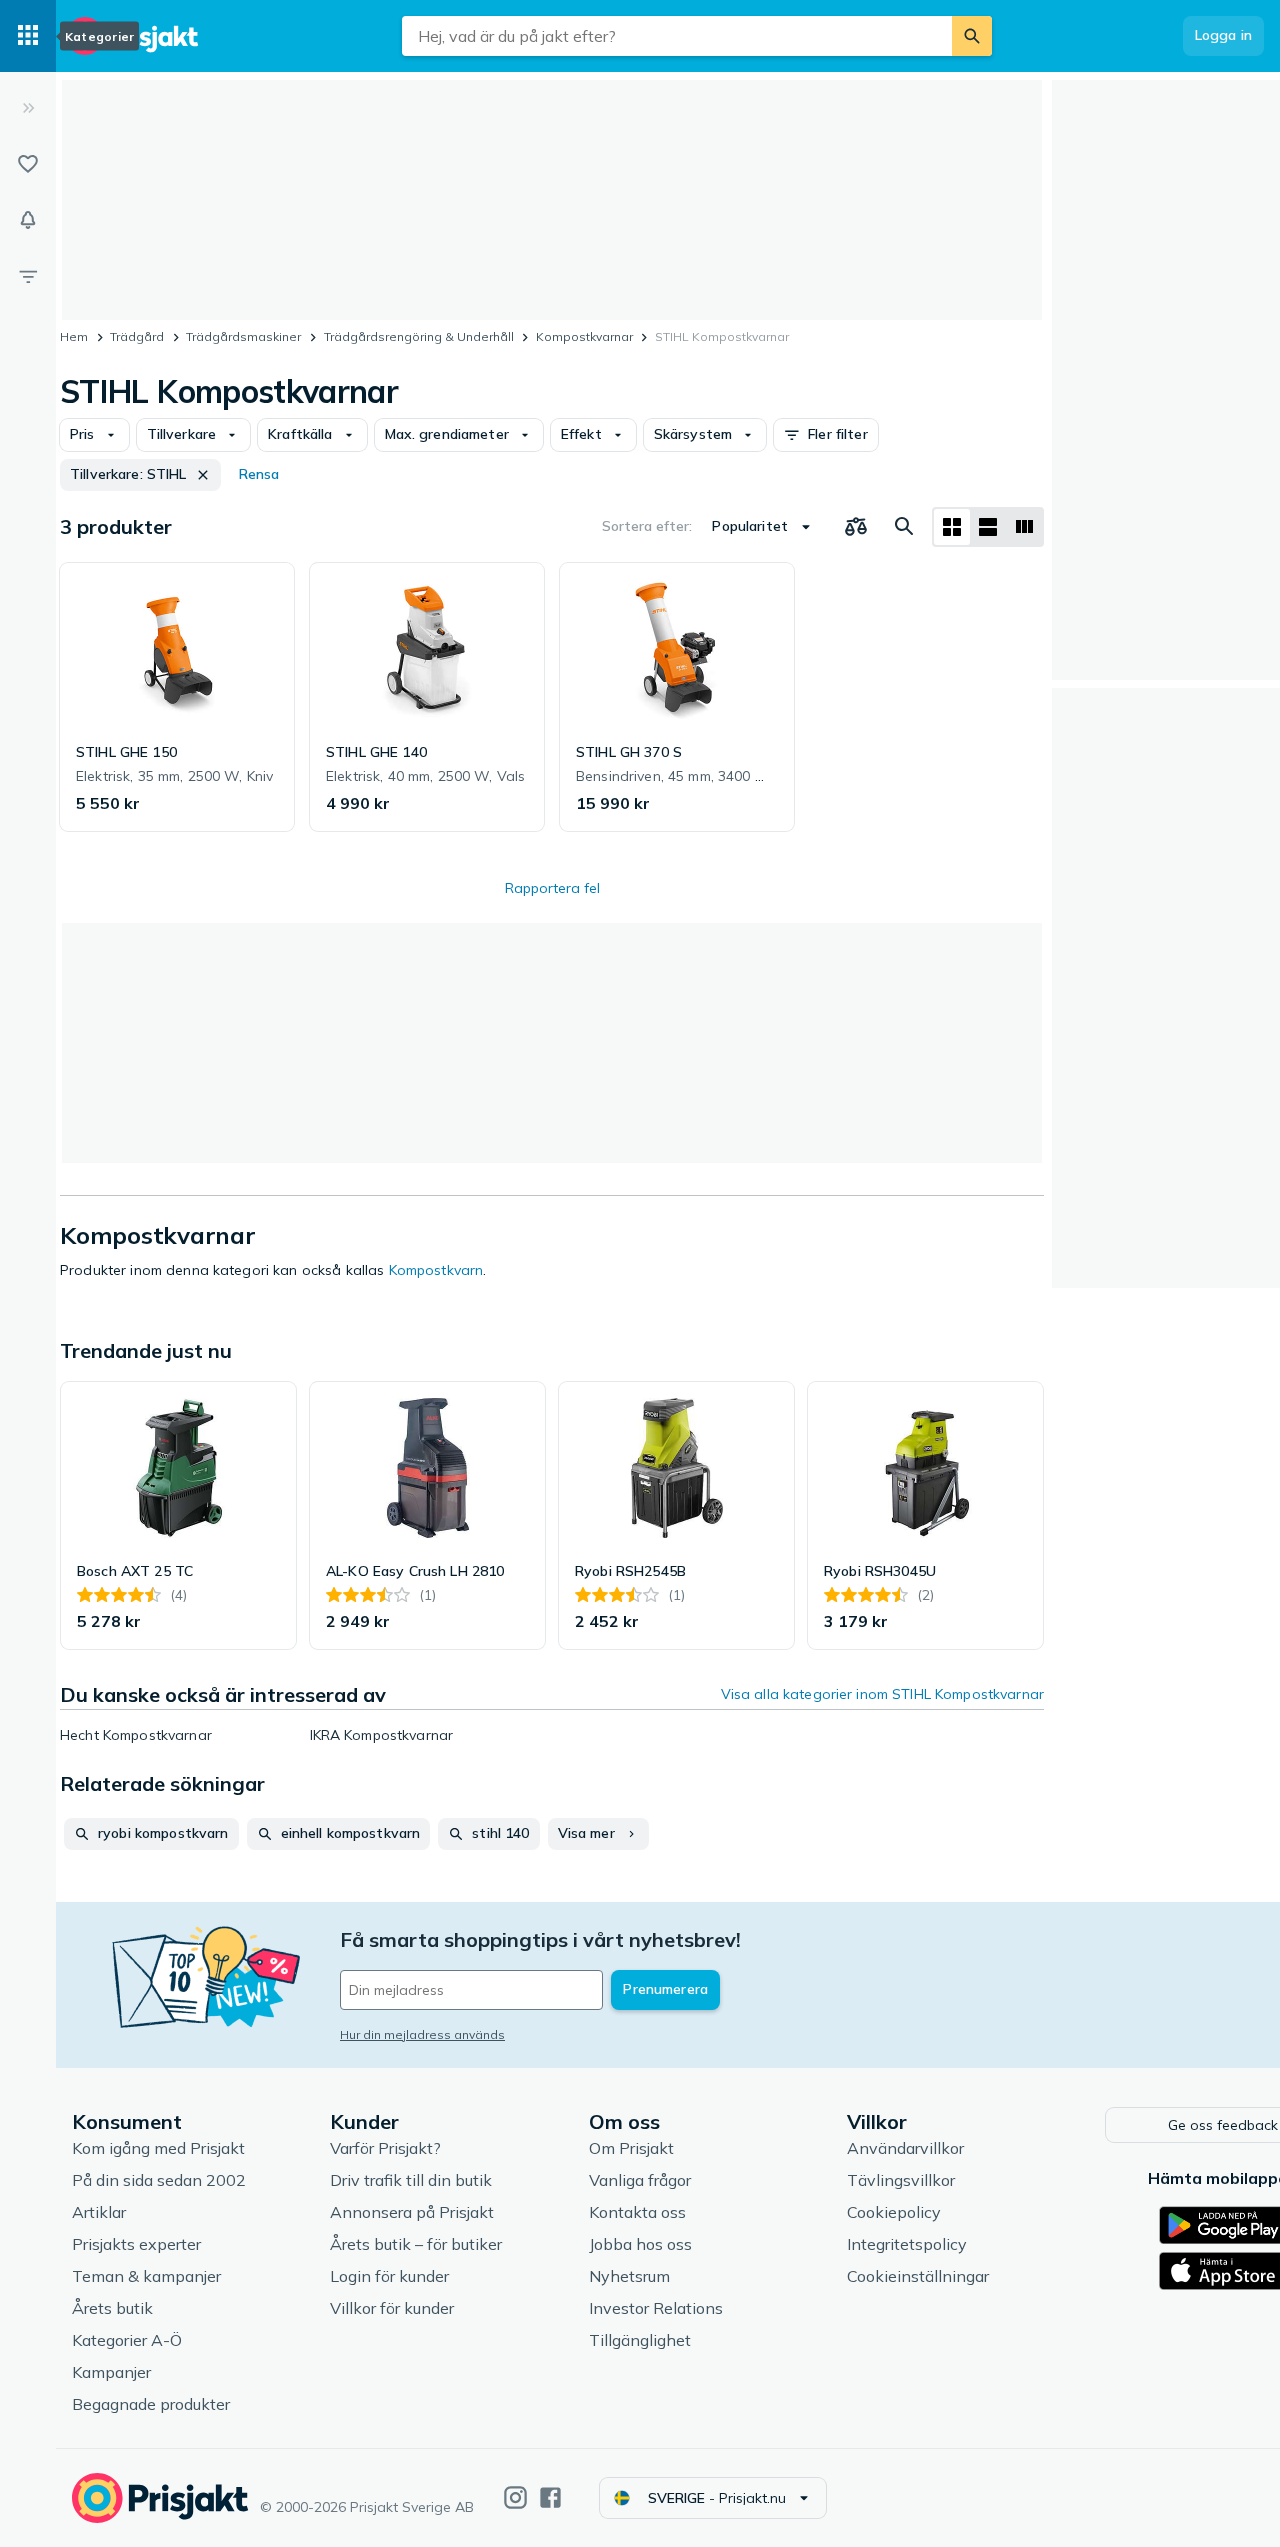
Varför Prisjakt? (385, 2148)
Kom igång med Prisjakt (158, 2148)
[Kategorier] (28, 36)
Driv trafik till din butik (411, 2180)
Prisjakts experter (136, 2244)
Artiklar (99, 2212)
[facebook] (550, 2497)
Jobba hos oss (640, 2244)
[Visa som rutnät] (952, 527)
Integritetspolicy (907, 2244)
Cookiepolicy (894, 2212)
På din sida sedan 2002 (159, 2180)
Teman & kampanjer (146, 2276)
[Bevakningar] (28, 220)
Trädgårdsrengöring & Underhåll (419, 336)
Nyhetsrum (629, 2276)
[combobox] (677, 36)
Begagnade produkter (151, 2404)
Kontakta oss (637, 2212)
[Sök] (972, 36)
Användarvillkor (905, 2148)
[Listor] (28, 164)
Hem (74, 336)
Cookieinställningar (918, 2276)
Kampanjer (111, 2372)
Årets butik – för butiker (416, 2244)
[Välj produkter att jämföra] (856, 527)
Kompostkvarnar (584, 336)
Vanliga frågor (640, 2180)
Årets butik (112, 2308)
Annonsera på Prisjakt (412, 2212)
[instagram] (515, 2497)
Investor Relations (656, 2308)
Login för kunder (389, 2276)
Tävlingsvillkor (901, 2180)
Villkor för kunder (392, 2308)
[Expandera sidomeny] (28, 108)
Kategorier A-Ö (127, 2340)
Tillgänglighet (640, 2340)
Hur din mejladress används (422, 2034)
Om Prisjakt (631, 2148)
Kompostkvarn (436, 1270)
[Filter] (28, 276)
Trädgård (137, 336)
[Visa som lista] (988, 527)
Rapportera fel (552, 888)
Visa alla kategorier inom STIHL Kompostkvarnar (882, 1694)
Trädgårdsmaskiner (243, 336)
